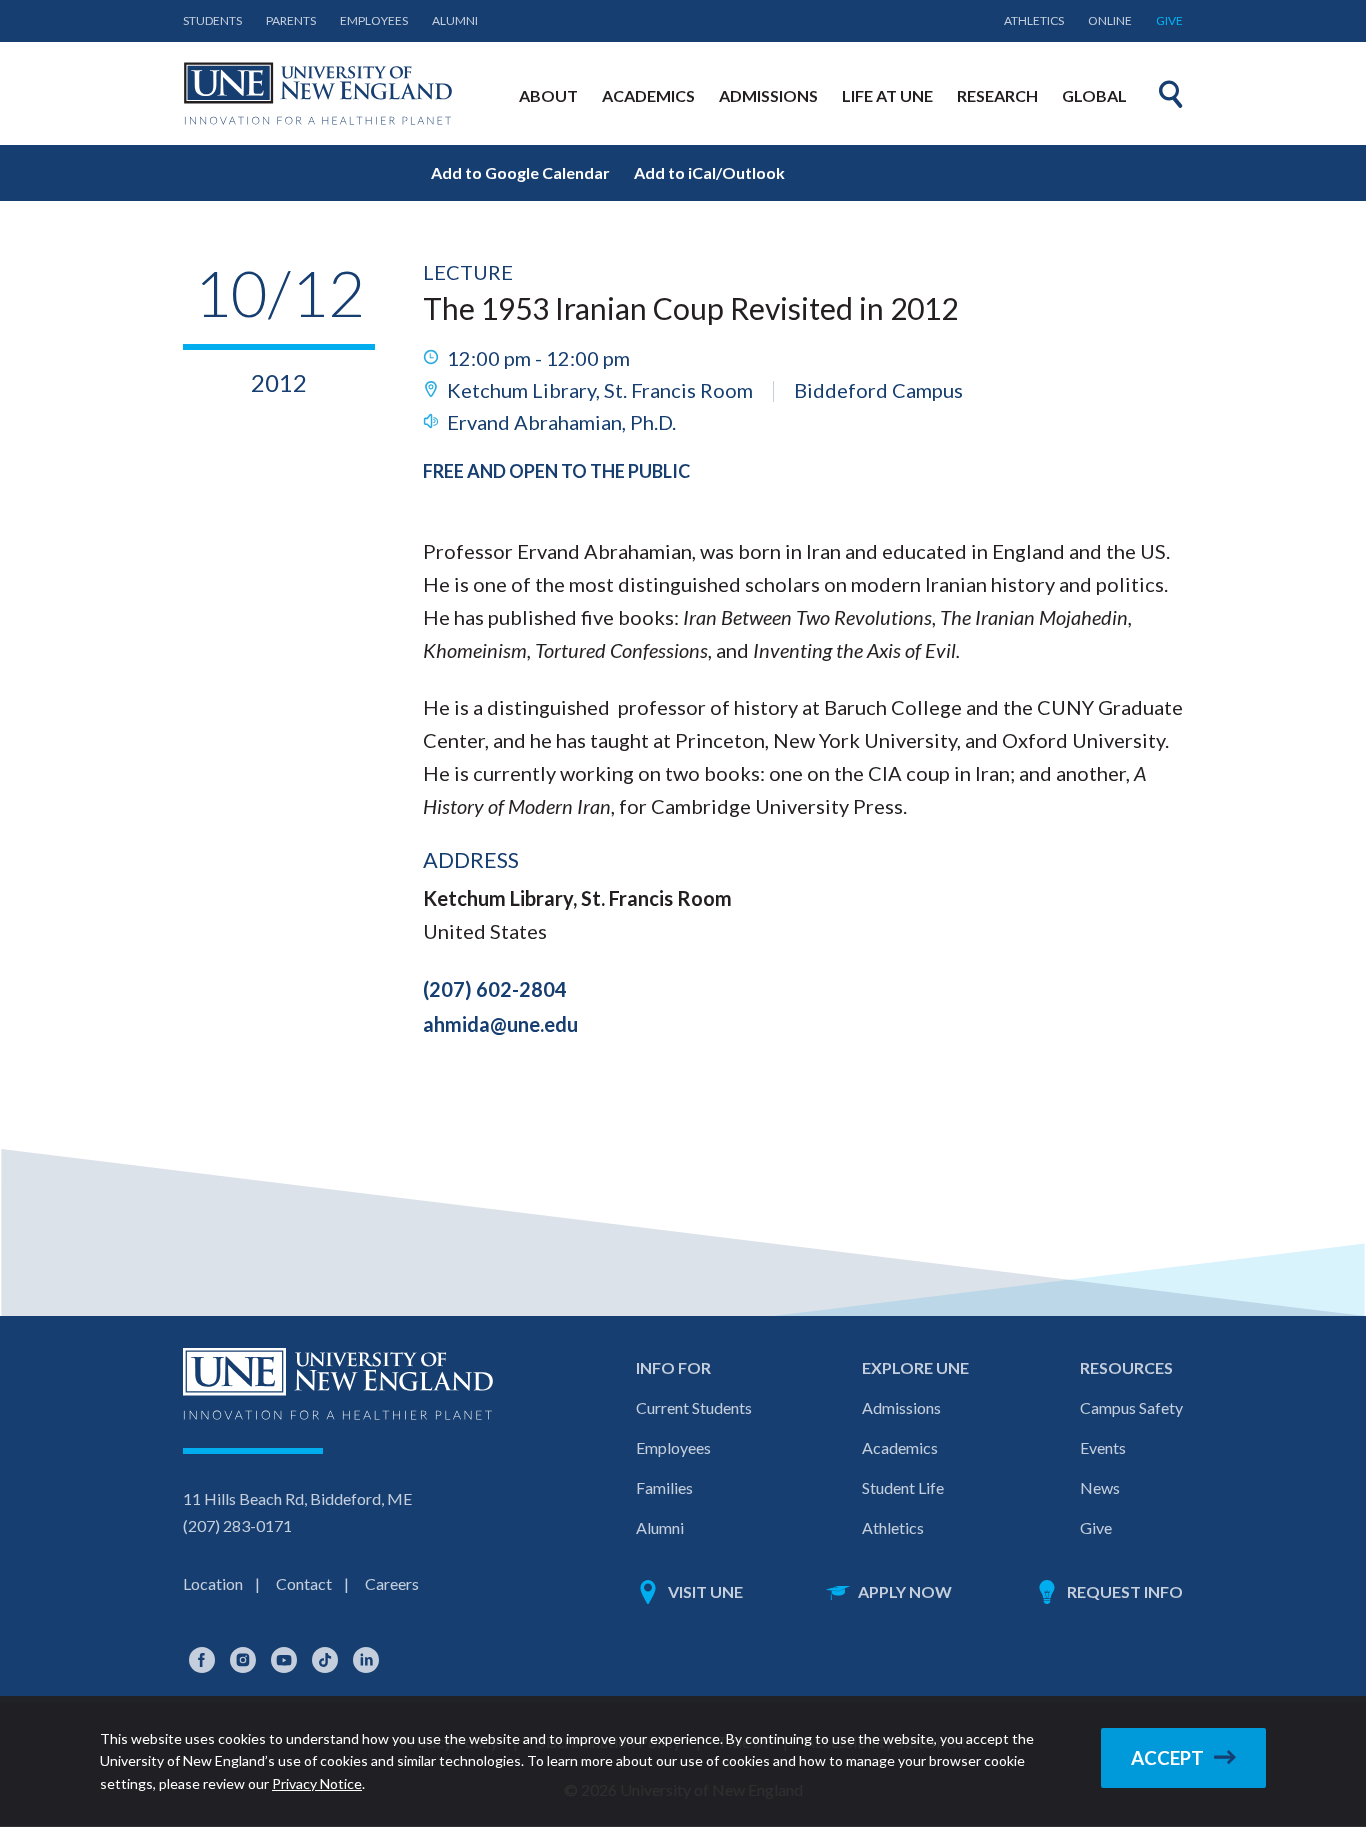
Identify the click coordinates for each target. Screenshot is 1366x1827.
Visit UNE (705, 1591)
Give (1169, 20)
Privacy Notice (317, 1783)
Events (1103, 1447)
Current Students (694, 1407)
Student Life (903, 1487)
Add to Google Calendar (520, 172)
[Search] (1171, 94)
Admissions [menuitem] (768, 95)
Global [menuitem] (1094, 95)
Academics (900, 1447)
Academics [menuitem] (648, 95)
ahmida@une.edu (500, 1024)
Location (213, 1583)
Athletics (1034, 20)
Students (212, 20)
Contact (304, 1583)
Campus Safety (1131, 1407)
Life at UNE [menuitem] (887, 95)
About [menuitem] (548, 95)
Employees (374, 20)
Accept (1167, 1758)
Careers (392, 1583)
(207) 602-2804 (495, 989)
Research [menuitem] (997, 95)
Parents (291, 20)
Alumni (455, 20)
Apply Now (905, 1591)
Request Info (1125, 1591)
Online (1110, 20)
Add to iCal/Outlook (709, 172)
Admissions (901, 1407)
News (1100, 1487)
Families (664, 1487)
